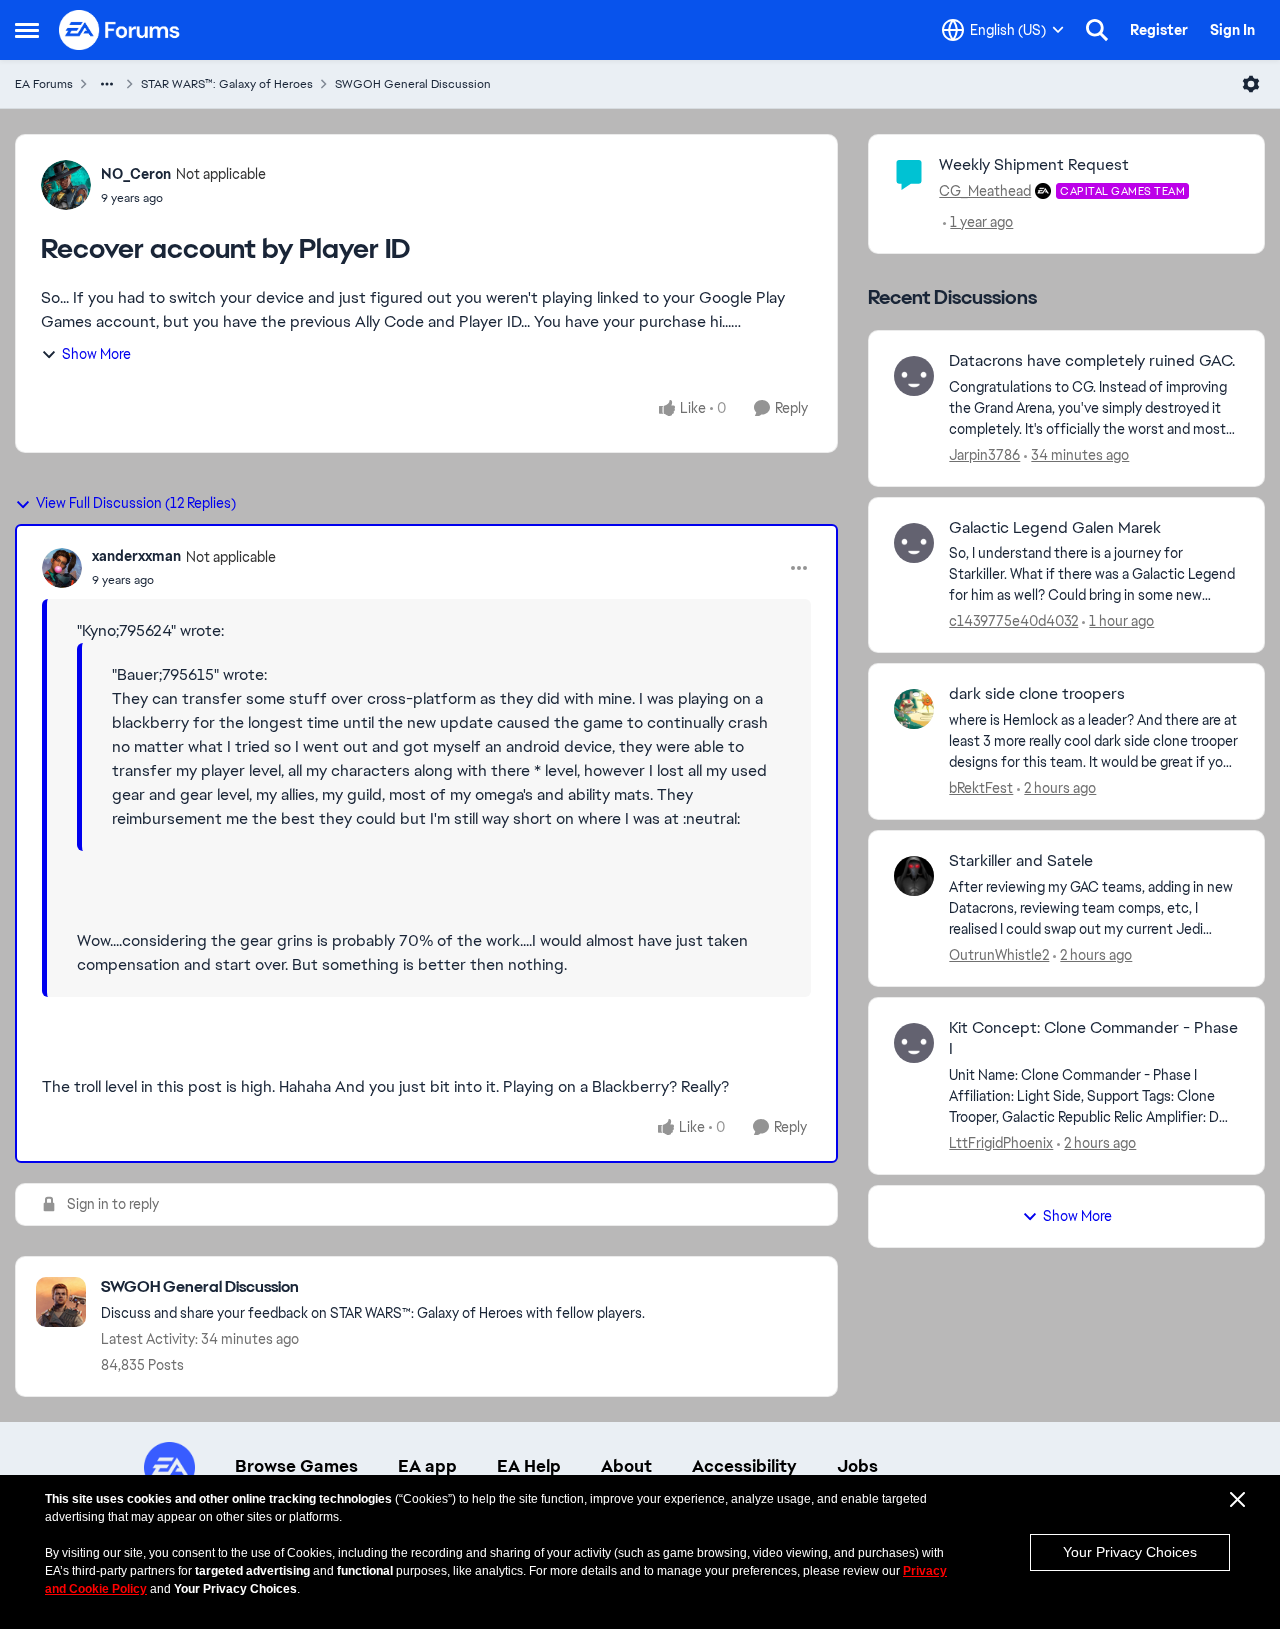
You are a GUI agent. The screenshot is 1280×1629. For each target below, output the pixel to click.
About (626, 1466)
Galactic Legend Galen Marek (1055, 528)
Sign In (1232, 30)
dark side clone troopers (1037, 694)
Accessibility (744, 1466)
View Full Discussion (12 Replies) (136, 503)
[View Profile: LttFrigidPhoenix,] (914, 1043)
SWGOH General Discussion (413, 84)
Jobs (857, 1466)
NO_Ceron (136, 174)
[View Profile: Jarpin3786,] (914, 376)
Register (1159, 30)
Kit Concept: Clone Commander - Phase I (1093, 1038)
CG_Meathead (985, 191)
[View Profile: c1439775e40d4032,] (914, 543)
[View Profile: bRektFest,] (914, 709)
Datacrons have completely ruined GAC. (1092, 361)
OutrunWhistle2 (999, 955)
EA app (427, 1466)
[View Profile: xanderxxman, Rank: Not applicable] (62, 568)
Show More (96, 354)
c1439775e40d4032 (1013, 621)
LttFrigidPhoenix (1001, 1143)
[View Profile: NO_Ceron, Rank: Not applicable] (66, 185)
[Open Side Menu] (27, 30)
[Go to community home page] (120, 30)
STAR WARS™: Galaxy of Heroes (227, 84)
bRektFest (981, 788)
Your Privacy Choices (1130, 1552)
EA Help (529, 1466)
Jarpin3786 (984, 455)
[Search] (1097, 30)
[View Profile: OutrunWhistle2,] (914, 876)
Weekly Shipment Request (1034, 164)
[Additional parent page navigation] (107, 84)
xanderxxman (136, 556)
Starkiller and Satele (1021, 861)
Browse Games (296, 1466)
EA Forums (44, 84)
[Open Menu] (1251, 84)
